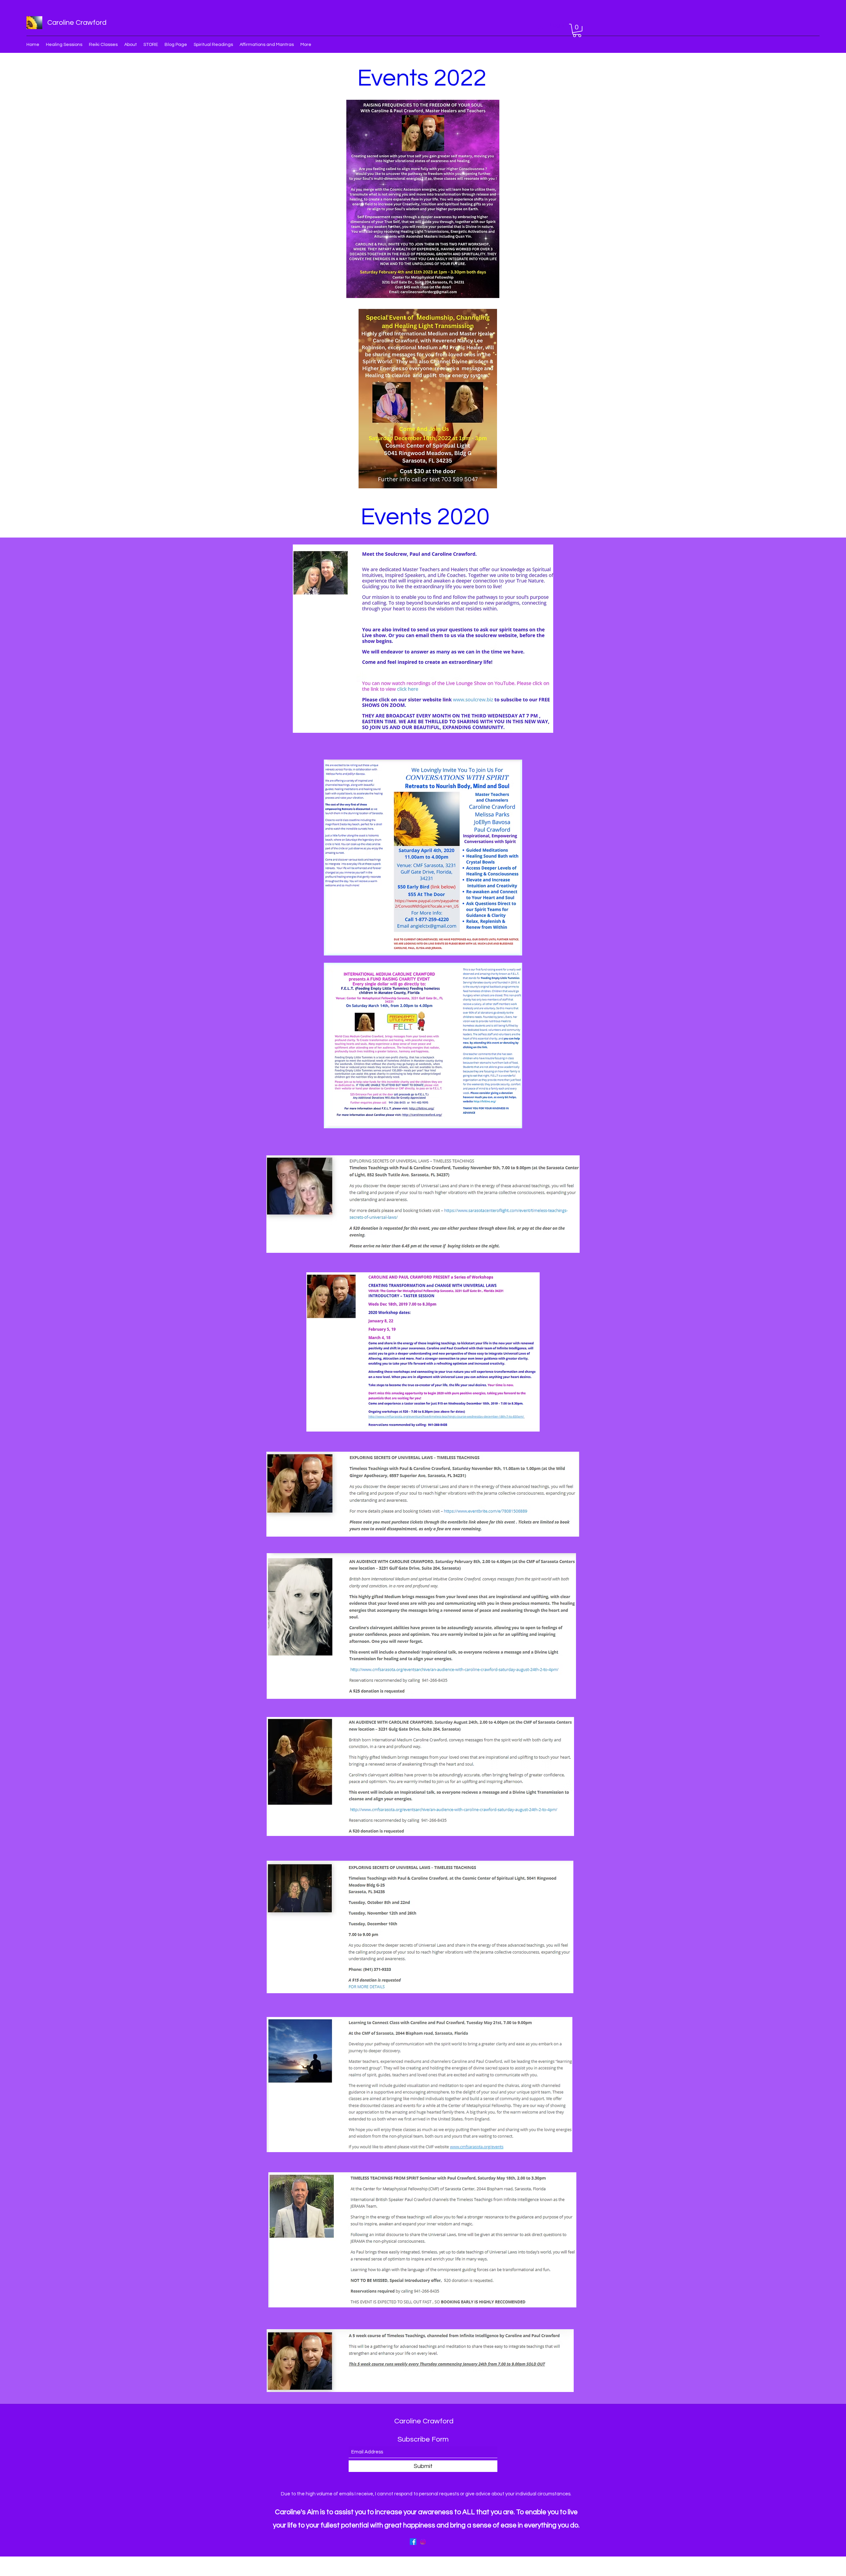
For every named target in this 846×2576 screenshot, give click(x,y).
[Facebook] (413, 2542)
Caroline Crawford (77, 23)
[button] (577, 30)
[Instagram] (423, 2542)
